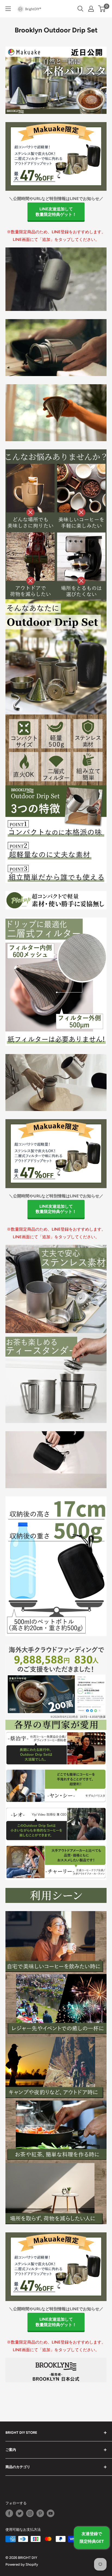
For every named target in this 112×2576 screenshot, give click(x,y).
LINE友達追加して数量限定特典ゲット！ (56, 212)
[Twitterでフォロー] (20, 2513)
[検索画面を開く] (80, 9)
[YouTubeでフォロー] (51, 2513)
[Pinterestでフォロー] (40, 2513)
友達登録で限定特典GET (92, 2538)
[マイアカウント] (91, 9)
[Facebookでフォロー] (9, 2513)
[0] (102, 9)
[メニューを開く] (8, 9)
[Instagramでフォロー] (30, 2513)
